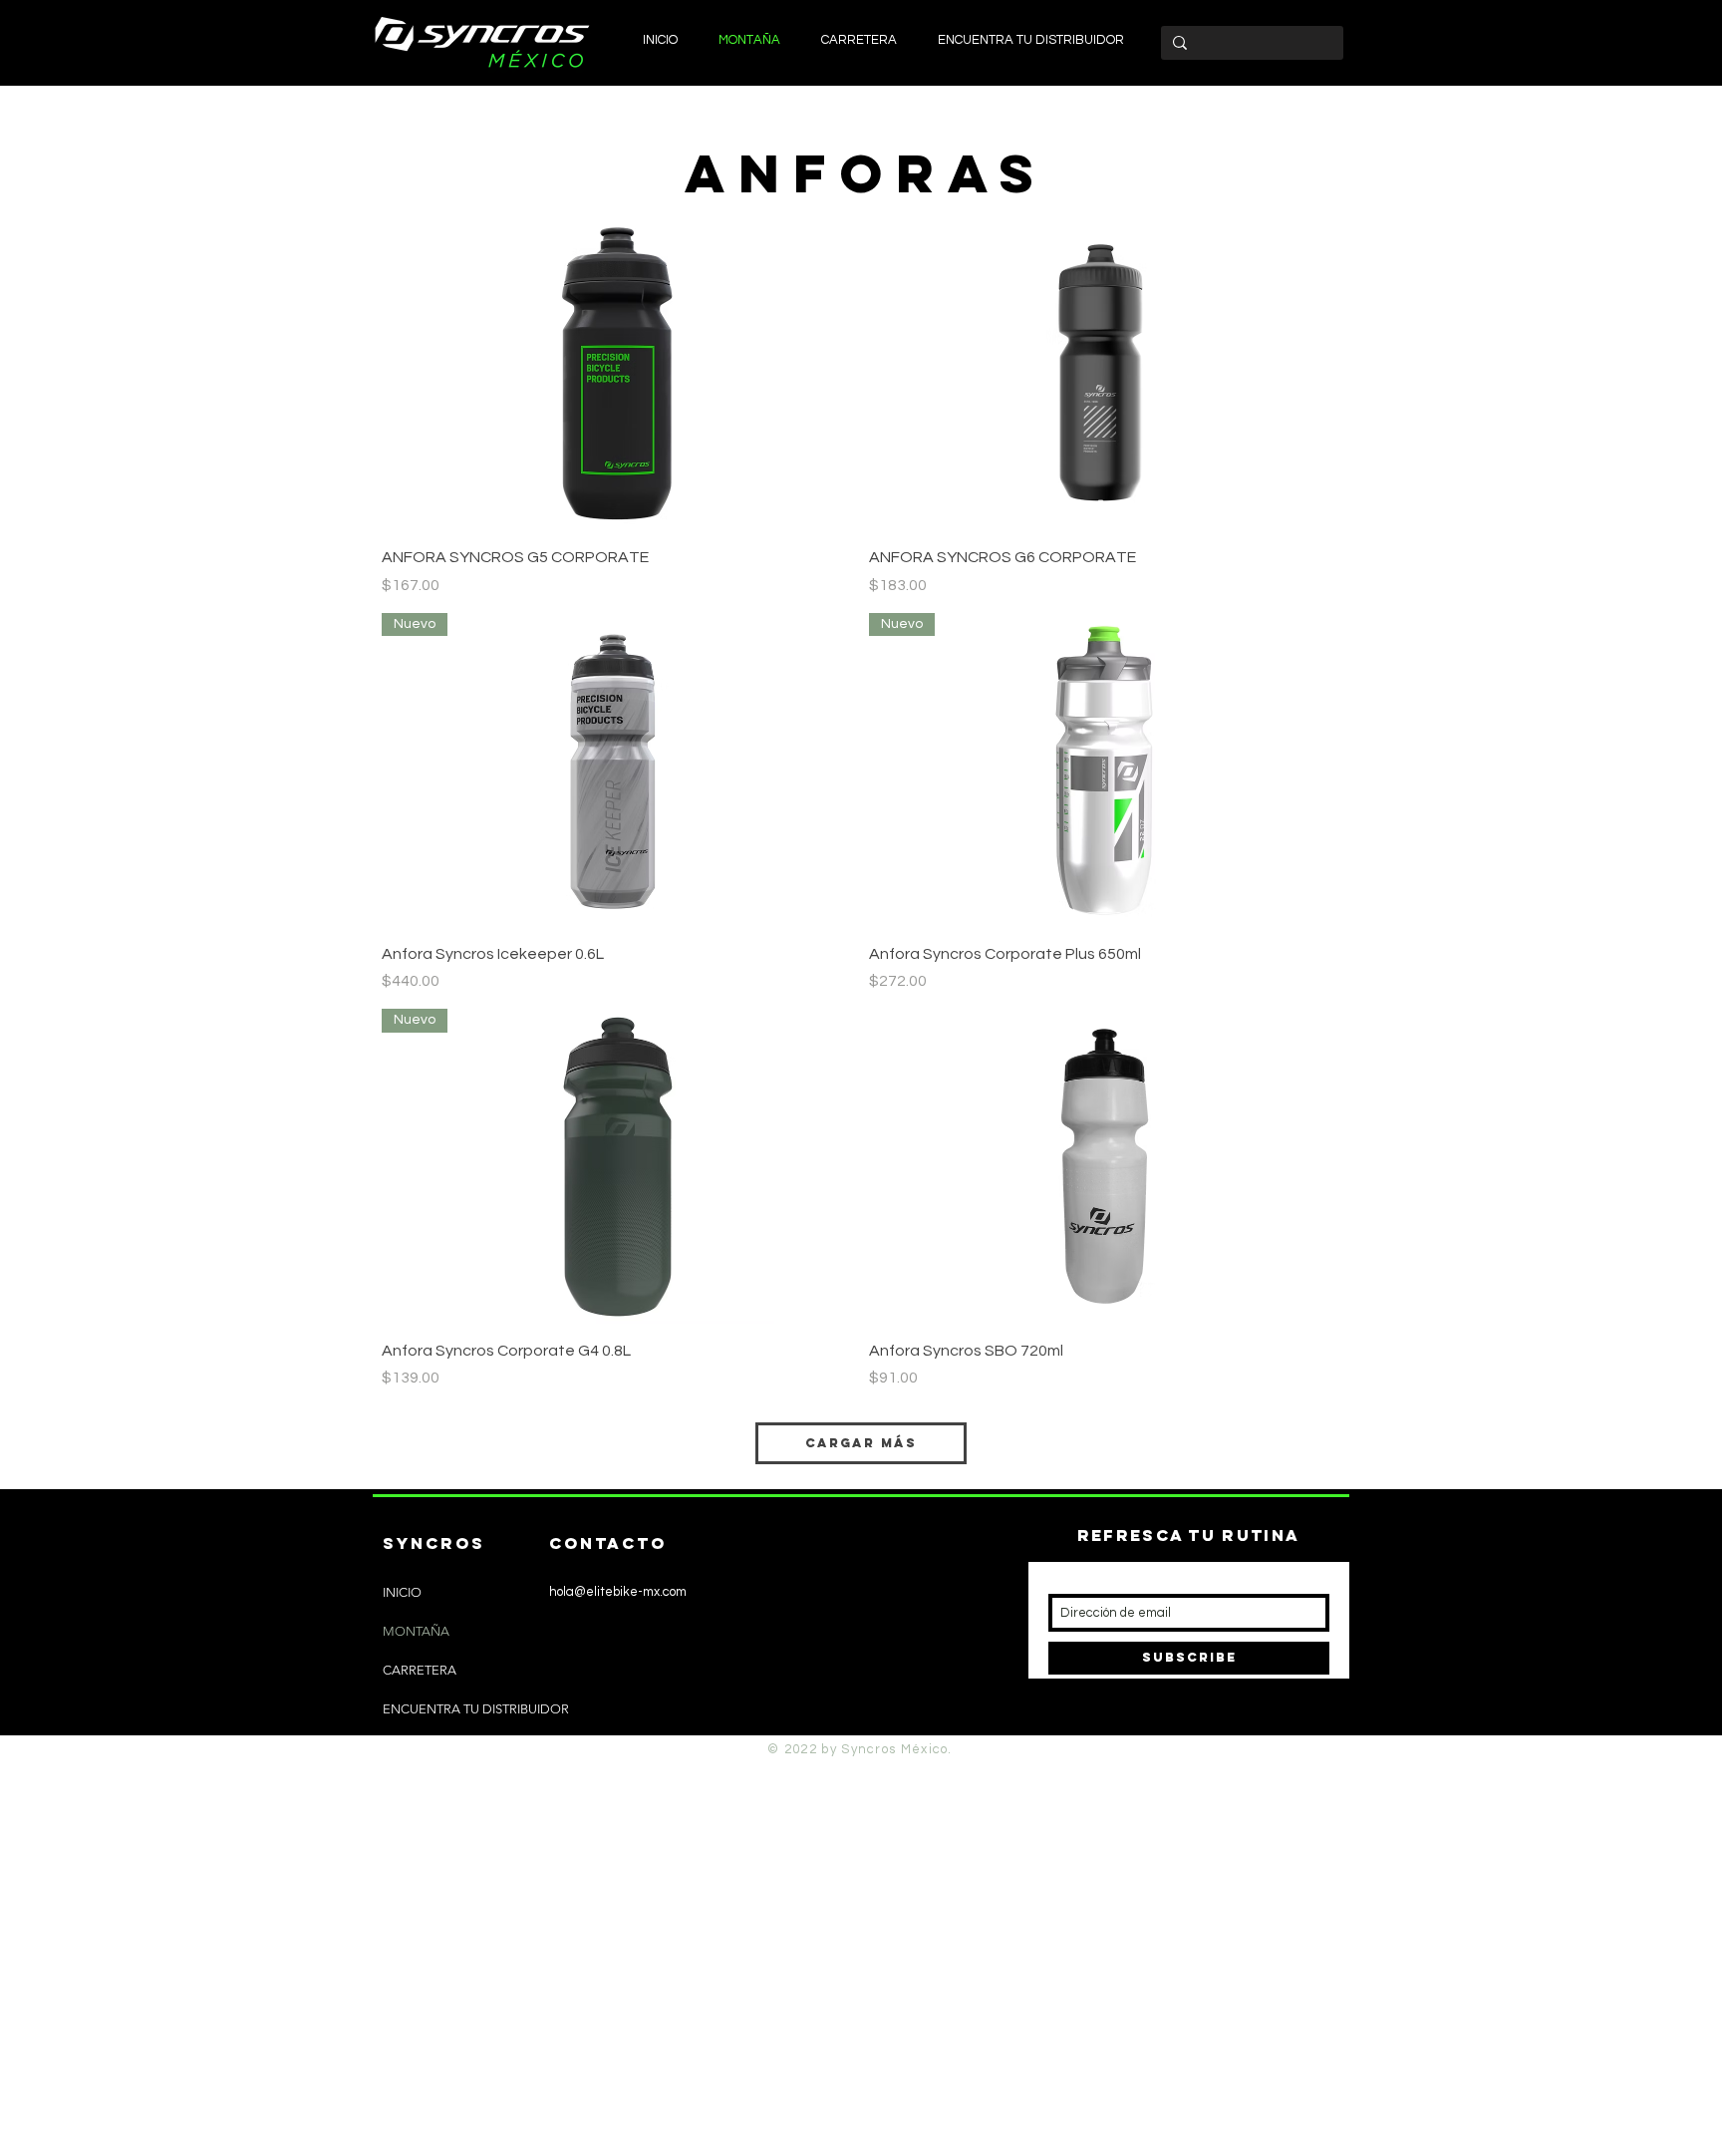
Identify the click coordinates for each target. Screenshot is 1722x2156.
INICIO (402, 1592)
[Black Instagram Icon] (532, 1723)
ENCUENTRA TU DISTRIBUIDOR (476, 1709)
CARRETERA (420, 1670)
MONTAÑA (416, 1631)
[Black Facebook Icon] (565, 1723)
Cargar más (861, 1443)
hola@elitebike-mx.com (618, 1592)
